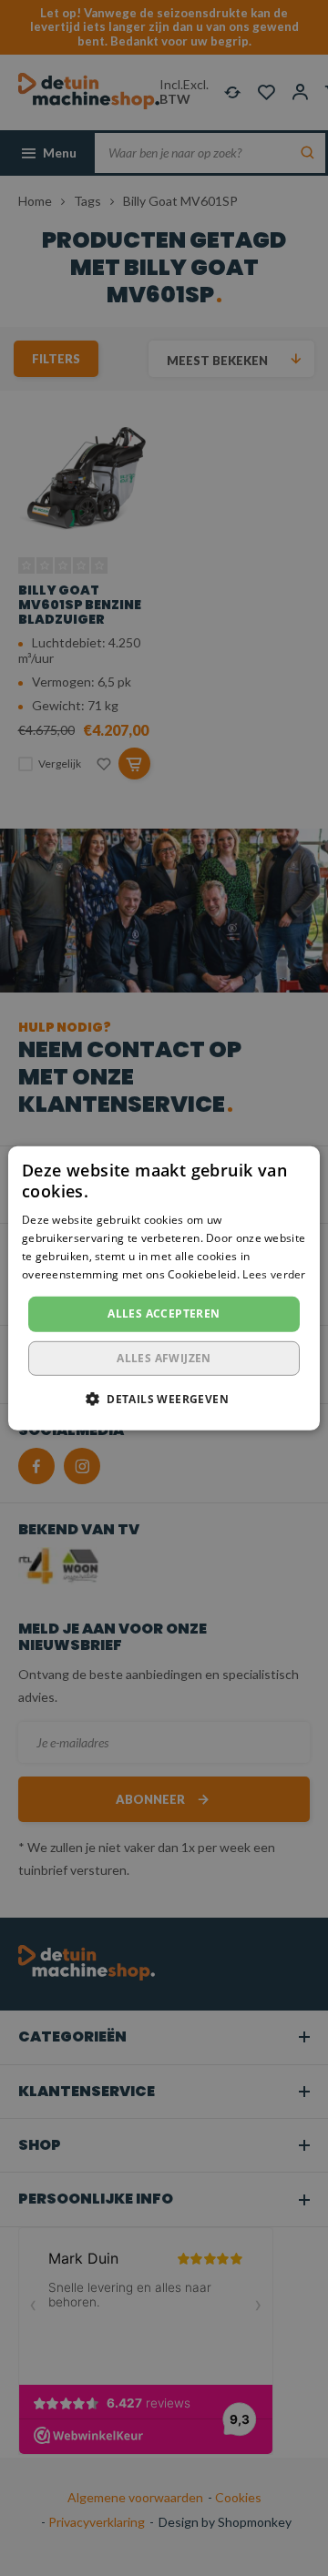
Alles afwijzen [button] (164, 1358)
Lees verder (274, 1273)
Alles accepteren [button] (164, 1313)
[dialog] (164, 1288)
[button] (164, 1399)
